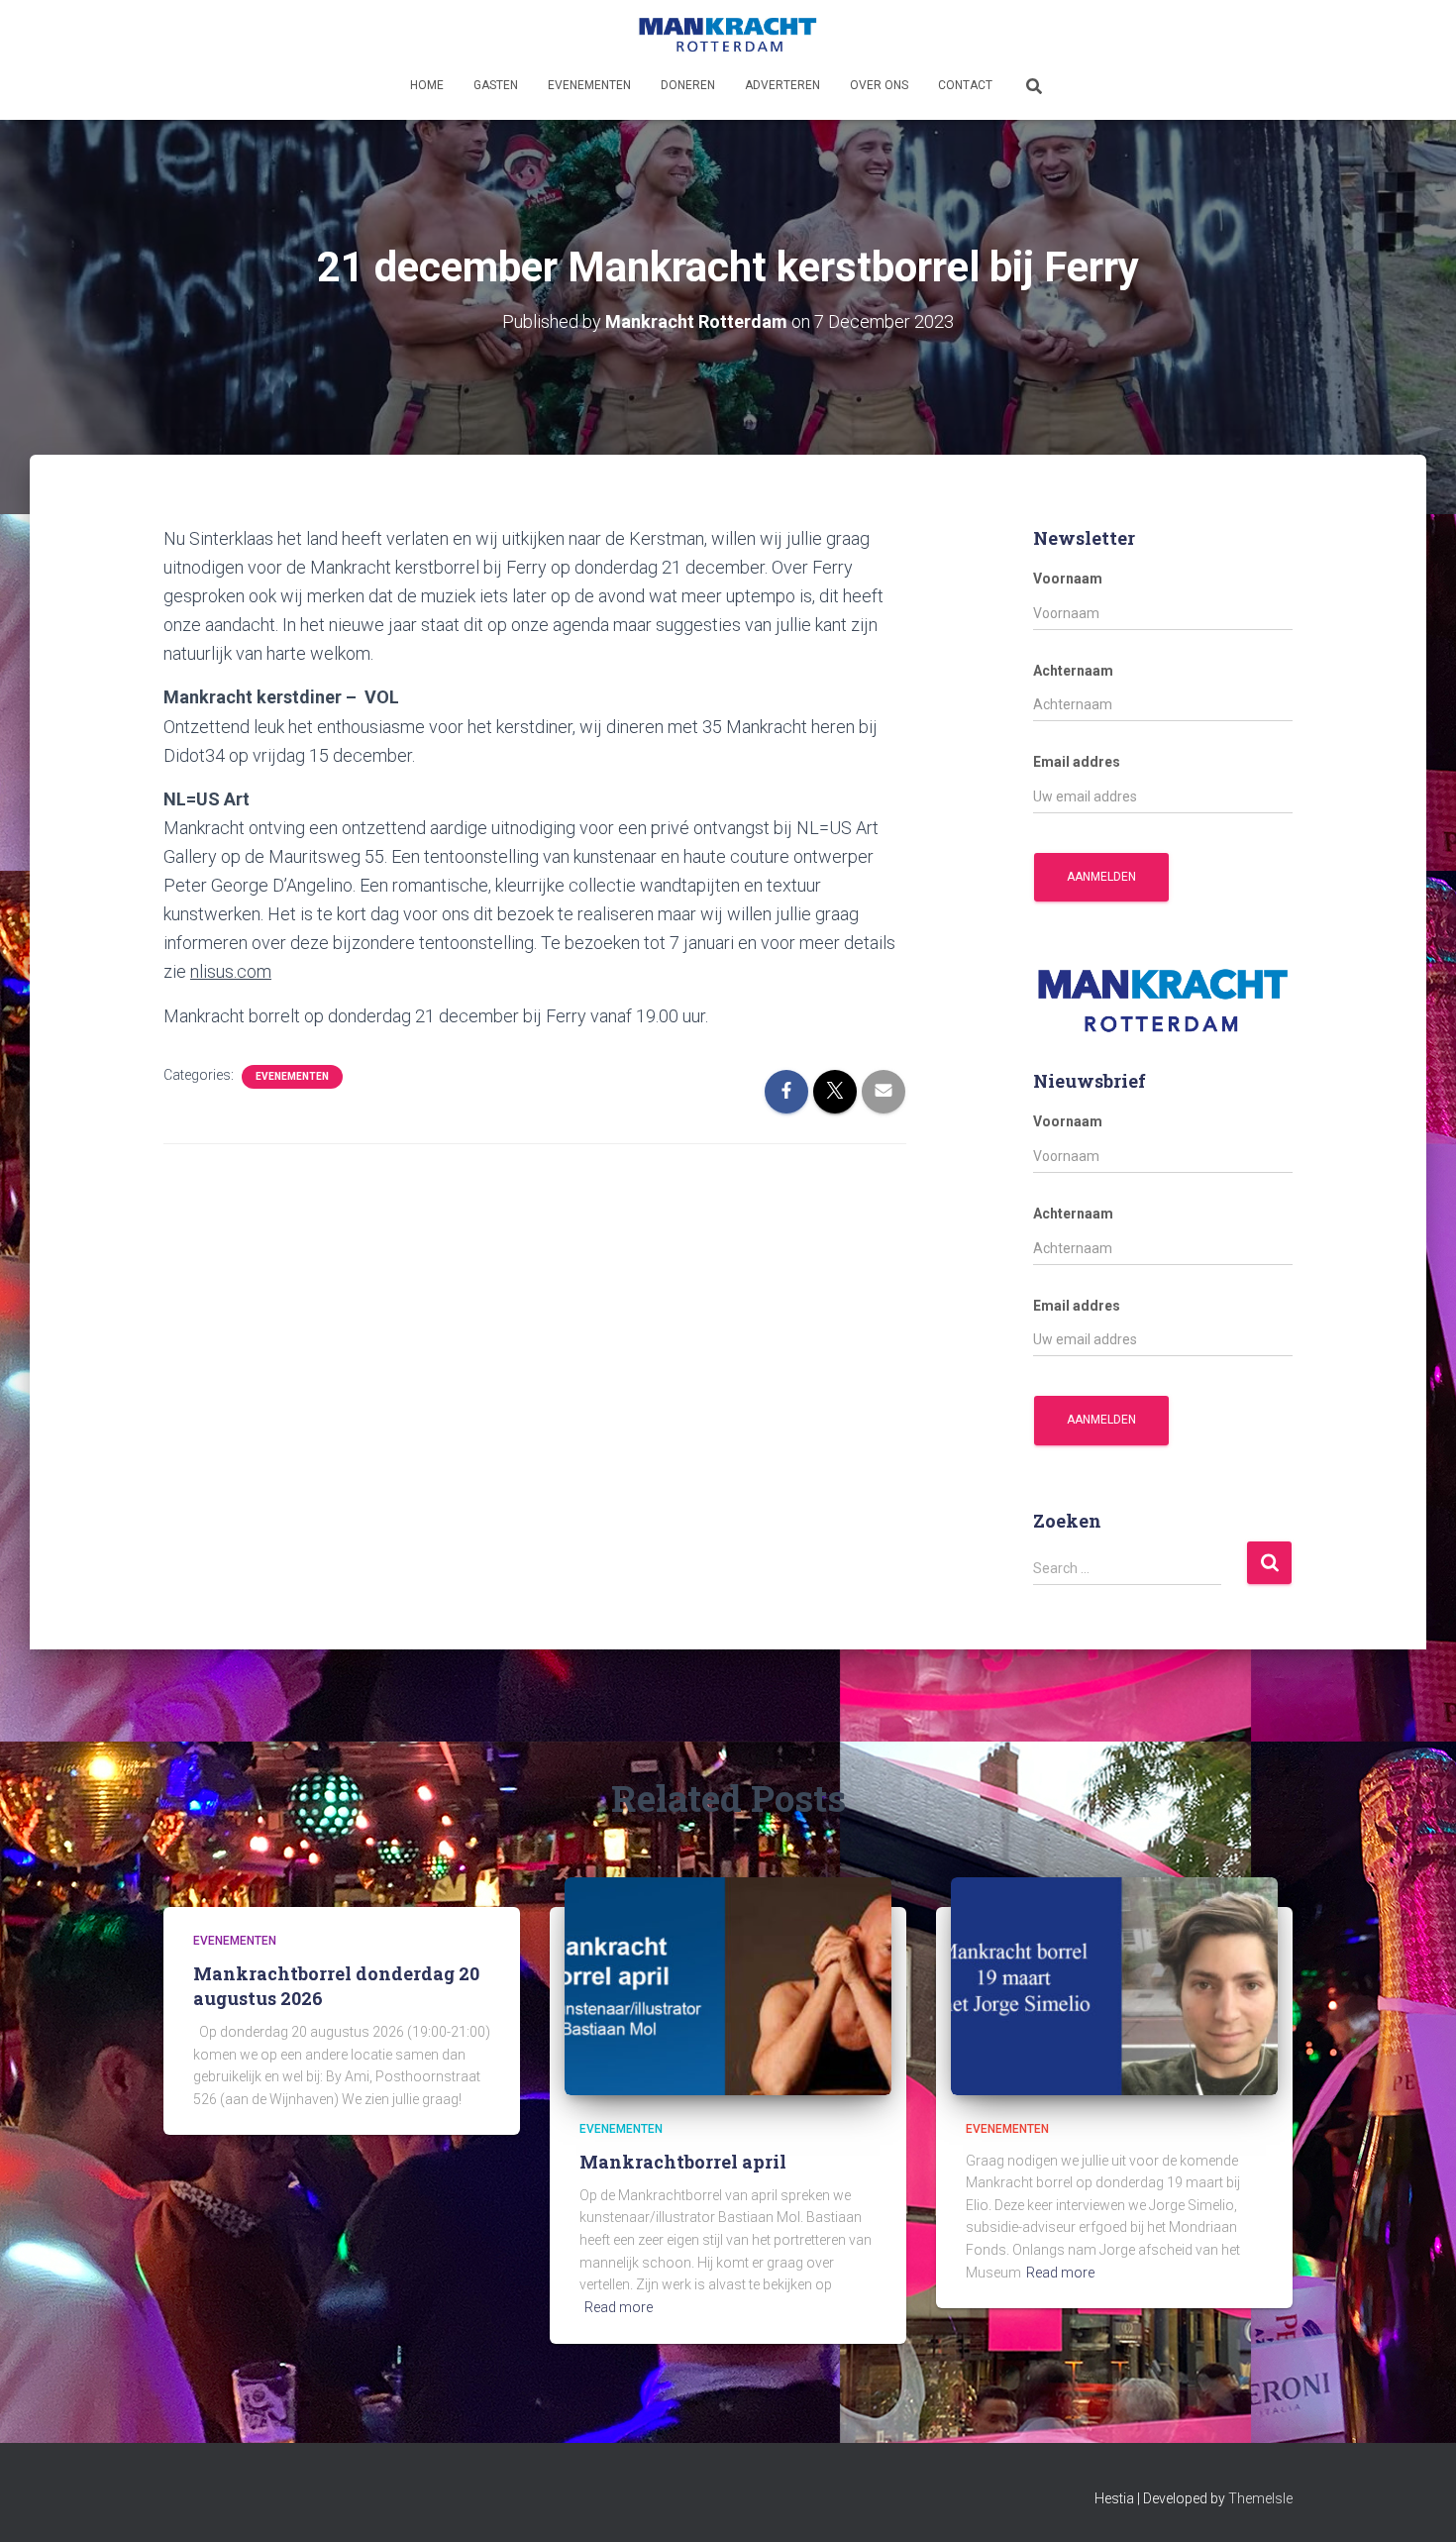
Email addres (1077, 762)
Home (427, 85)
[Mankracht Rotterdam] (728, 35)
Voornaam (1068, 579)
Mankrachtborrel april (683, 2162)
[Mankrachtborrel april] (728, 1985)
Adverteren (782, 85)
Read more (619, 2307)
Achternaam (1073, 671)
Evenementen (589, 85)
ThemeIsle (1260, 2498)
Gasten (496, 85)
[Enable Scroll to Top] (1417, 2502)
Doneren (688, 85)
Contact (965, 85)
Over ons (879, 85)
